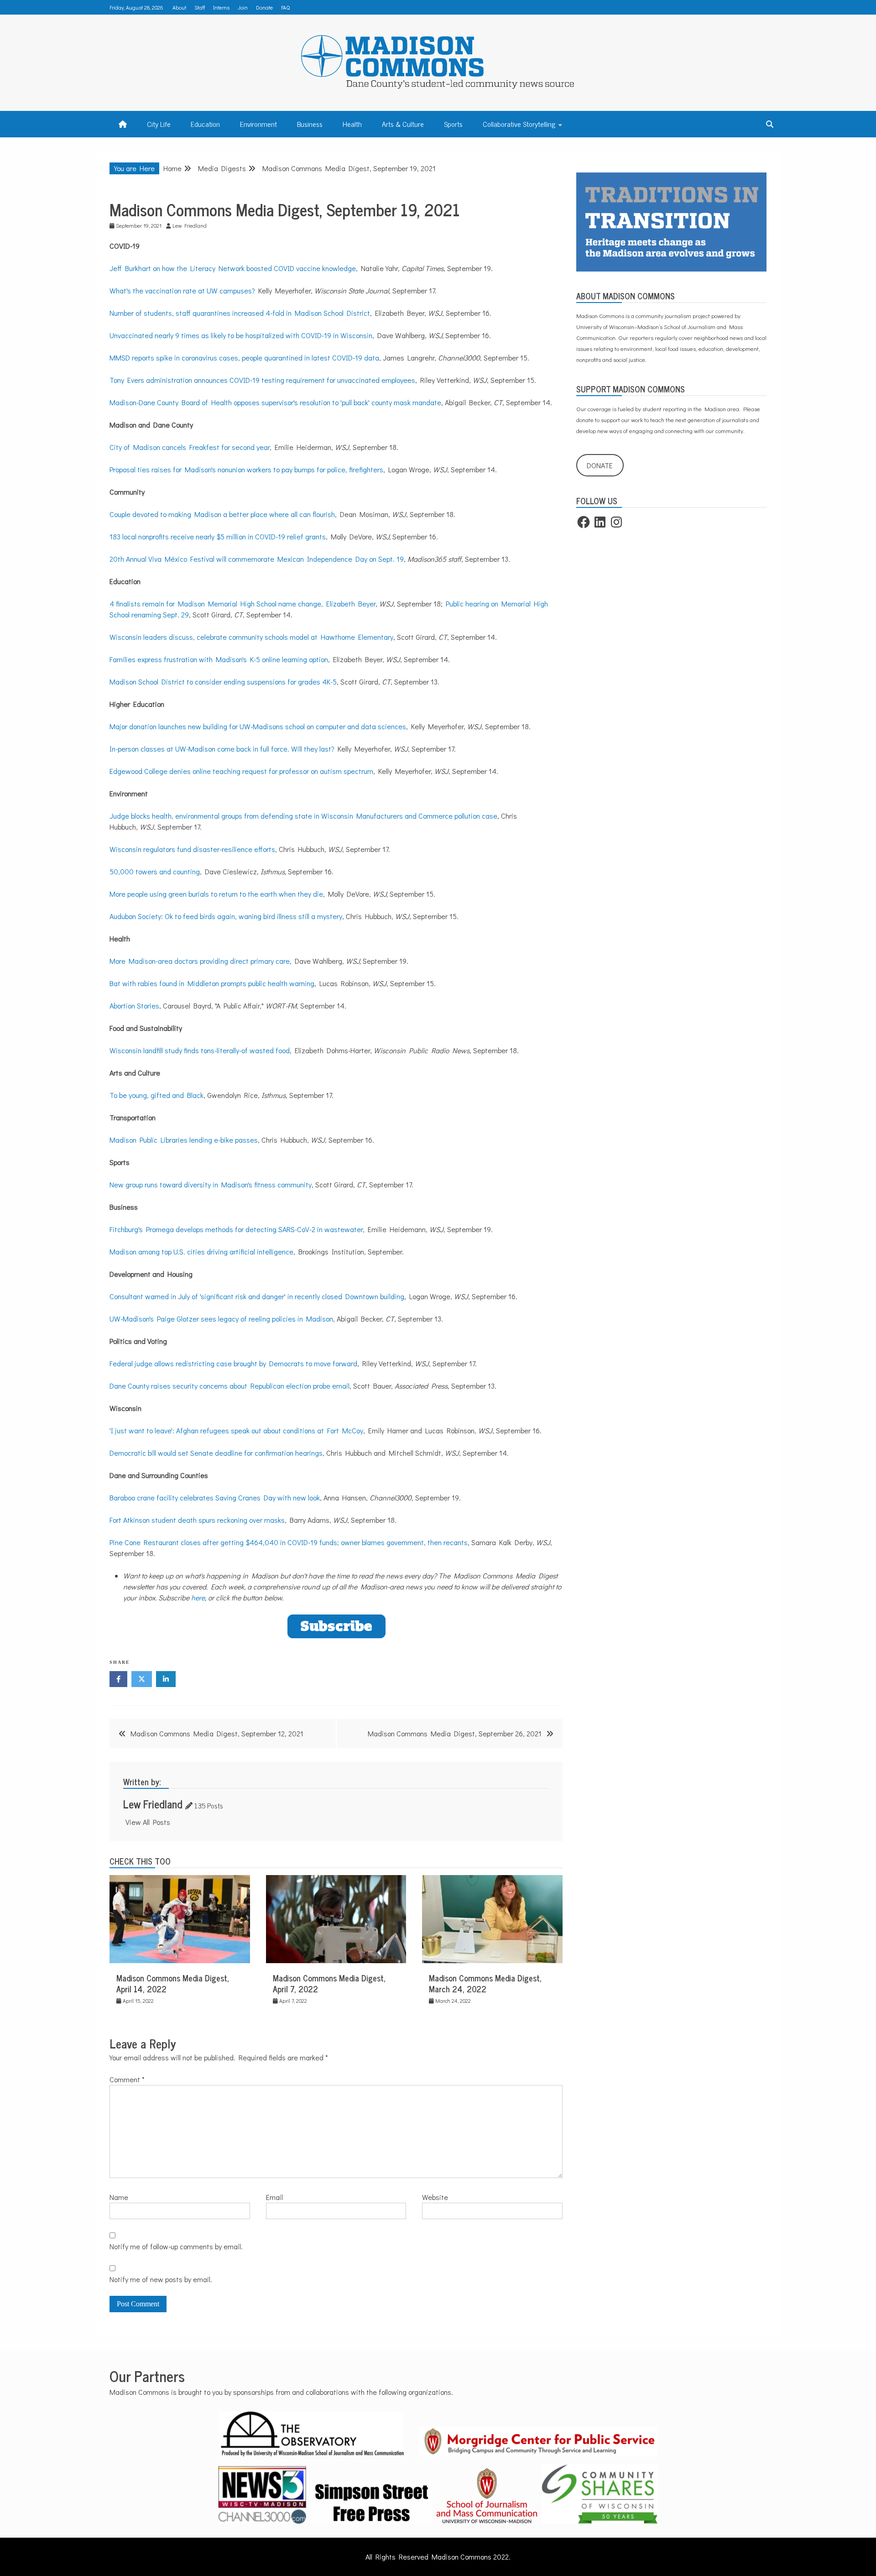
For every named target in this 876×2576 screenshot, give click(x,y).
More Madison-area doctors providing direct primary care (200, 961)
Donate (264, 7)
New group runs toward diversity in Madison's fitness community (211, 1184)
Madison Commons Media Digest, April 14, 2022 (173, 1983)
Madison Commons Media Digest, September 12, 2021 (217, 1733)
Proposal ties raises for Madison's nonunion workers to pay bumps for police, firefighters (246, 469)
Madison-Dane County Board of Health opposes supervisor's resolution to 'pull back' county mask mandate (275, 402)
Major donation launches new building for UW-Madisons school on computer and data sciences (258, 726)
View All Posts (148, 1822)
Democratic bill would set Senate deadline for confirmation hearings (216, 1453)
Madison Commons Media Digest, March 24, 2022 (485, 1983)
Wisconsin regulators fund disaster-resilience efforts (192, 849)
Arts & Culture (403, 124)
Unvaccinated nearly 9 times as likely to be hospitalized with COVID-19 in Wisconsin (241, 335)
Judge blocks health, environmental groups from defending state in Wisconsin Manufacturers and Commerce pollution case (303, 816)
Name (119, 2197)
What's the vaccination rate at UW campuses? (182, 290)
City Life (159, 124)
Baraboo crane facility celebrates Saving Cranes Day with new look (215, 1497)
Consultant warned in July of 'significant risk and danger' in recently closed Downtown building (257, 1296)
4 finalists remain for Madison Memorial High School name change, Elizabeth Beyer (242, 604)
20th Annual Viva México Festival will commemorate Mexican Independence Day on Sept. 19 (257, 559)
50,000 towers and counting (155, 871)
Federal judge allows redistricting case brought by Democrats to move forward (233, 1363)
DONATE (600, 465)
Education (205, 124)
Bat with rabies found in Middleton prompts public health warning (212, 983)
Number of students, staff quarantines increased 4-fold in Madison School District (240, 313)
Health (352, 124)
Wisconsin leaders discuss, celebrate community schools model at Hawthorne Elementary (251, 637)
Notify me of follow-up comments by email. (176, 2246)
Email (274, 2197)
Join (243, 7)
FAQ (285, 7)
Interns (221, 7)
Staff (200, 7)
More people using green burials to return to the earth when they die (216, 894)
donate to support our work (610, 420)
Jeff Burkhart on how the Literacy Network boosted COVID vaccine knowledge (233, 268)
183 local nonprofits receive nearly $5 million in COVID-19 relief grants (218, 536)
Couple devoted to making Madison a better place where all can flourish (222, 514)
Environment (258, 124)
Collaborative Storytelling (519, 124)
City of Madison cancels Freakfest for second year (190, 447)
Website (435, 2197)
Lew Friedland (153, 1804)
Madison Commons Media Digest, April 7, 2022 (329, 1983)
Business (310, 124)
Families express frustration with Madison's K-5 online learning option (219, 659)
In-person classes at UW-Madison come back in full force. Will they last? (222, 749)
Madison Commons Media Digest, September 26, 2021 (455, 1733)
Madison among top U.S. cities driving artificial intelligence (201, 1251)
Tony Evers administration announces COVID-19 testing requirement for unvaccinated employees (262, 380)
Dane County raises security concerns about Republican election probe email (229, 1386)
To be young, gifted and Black (156, 1095)
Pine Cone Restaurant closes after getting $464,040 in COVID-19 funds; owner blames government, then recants (289, 1542)
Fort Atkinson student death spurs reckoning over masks (197, 1520)
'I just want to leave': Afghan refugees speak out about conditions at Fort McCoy (236, 1430)
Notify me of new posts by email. (161, 2279)
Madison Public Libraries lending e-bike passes (184, 1140)
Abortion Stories (134, 1006)
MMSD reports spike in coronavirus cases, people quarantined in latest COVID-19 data (244, 358)
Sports (453, 124)
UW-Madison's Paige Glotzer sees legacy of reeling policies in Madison (221, 1319)
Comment (127, 2079)
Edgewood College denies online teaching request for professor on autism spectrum (241, 771)
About (179, 7)
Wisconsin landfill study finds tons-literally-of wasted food (200, 1050)
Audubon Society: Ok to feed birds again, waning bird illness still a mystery (226, 916)
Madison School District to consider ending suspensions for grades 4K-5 (223, 682)
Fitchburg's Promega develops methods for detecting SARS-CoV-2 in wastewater (236, 1229)
